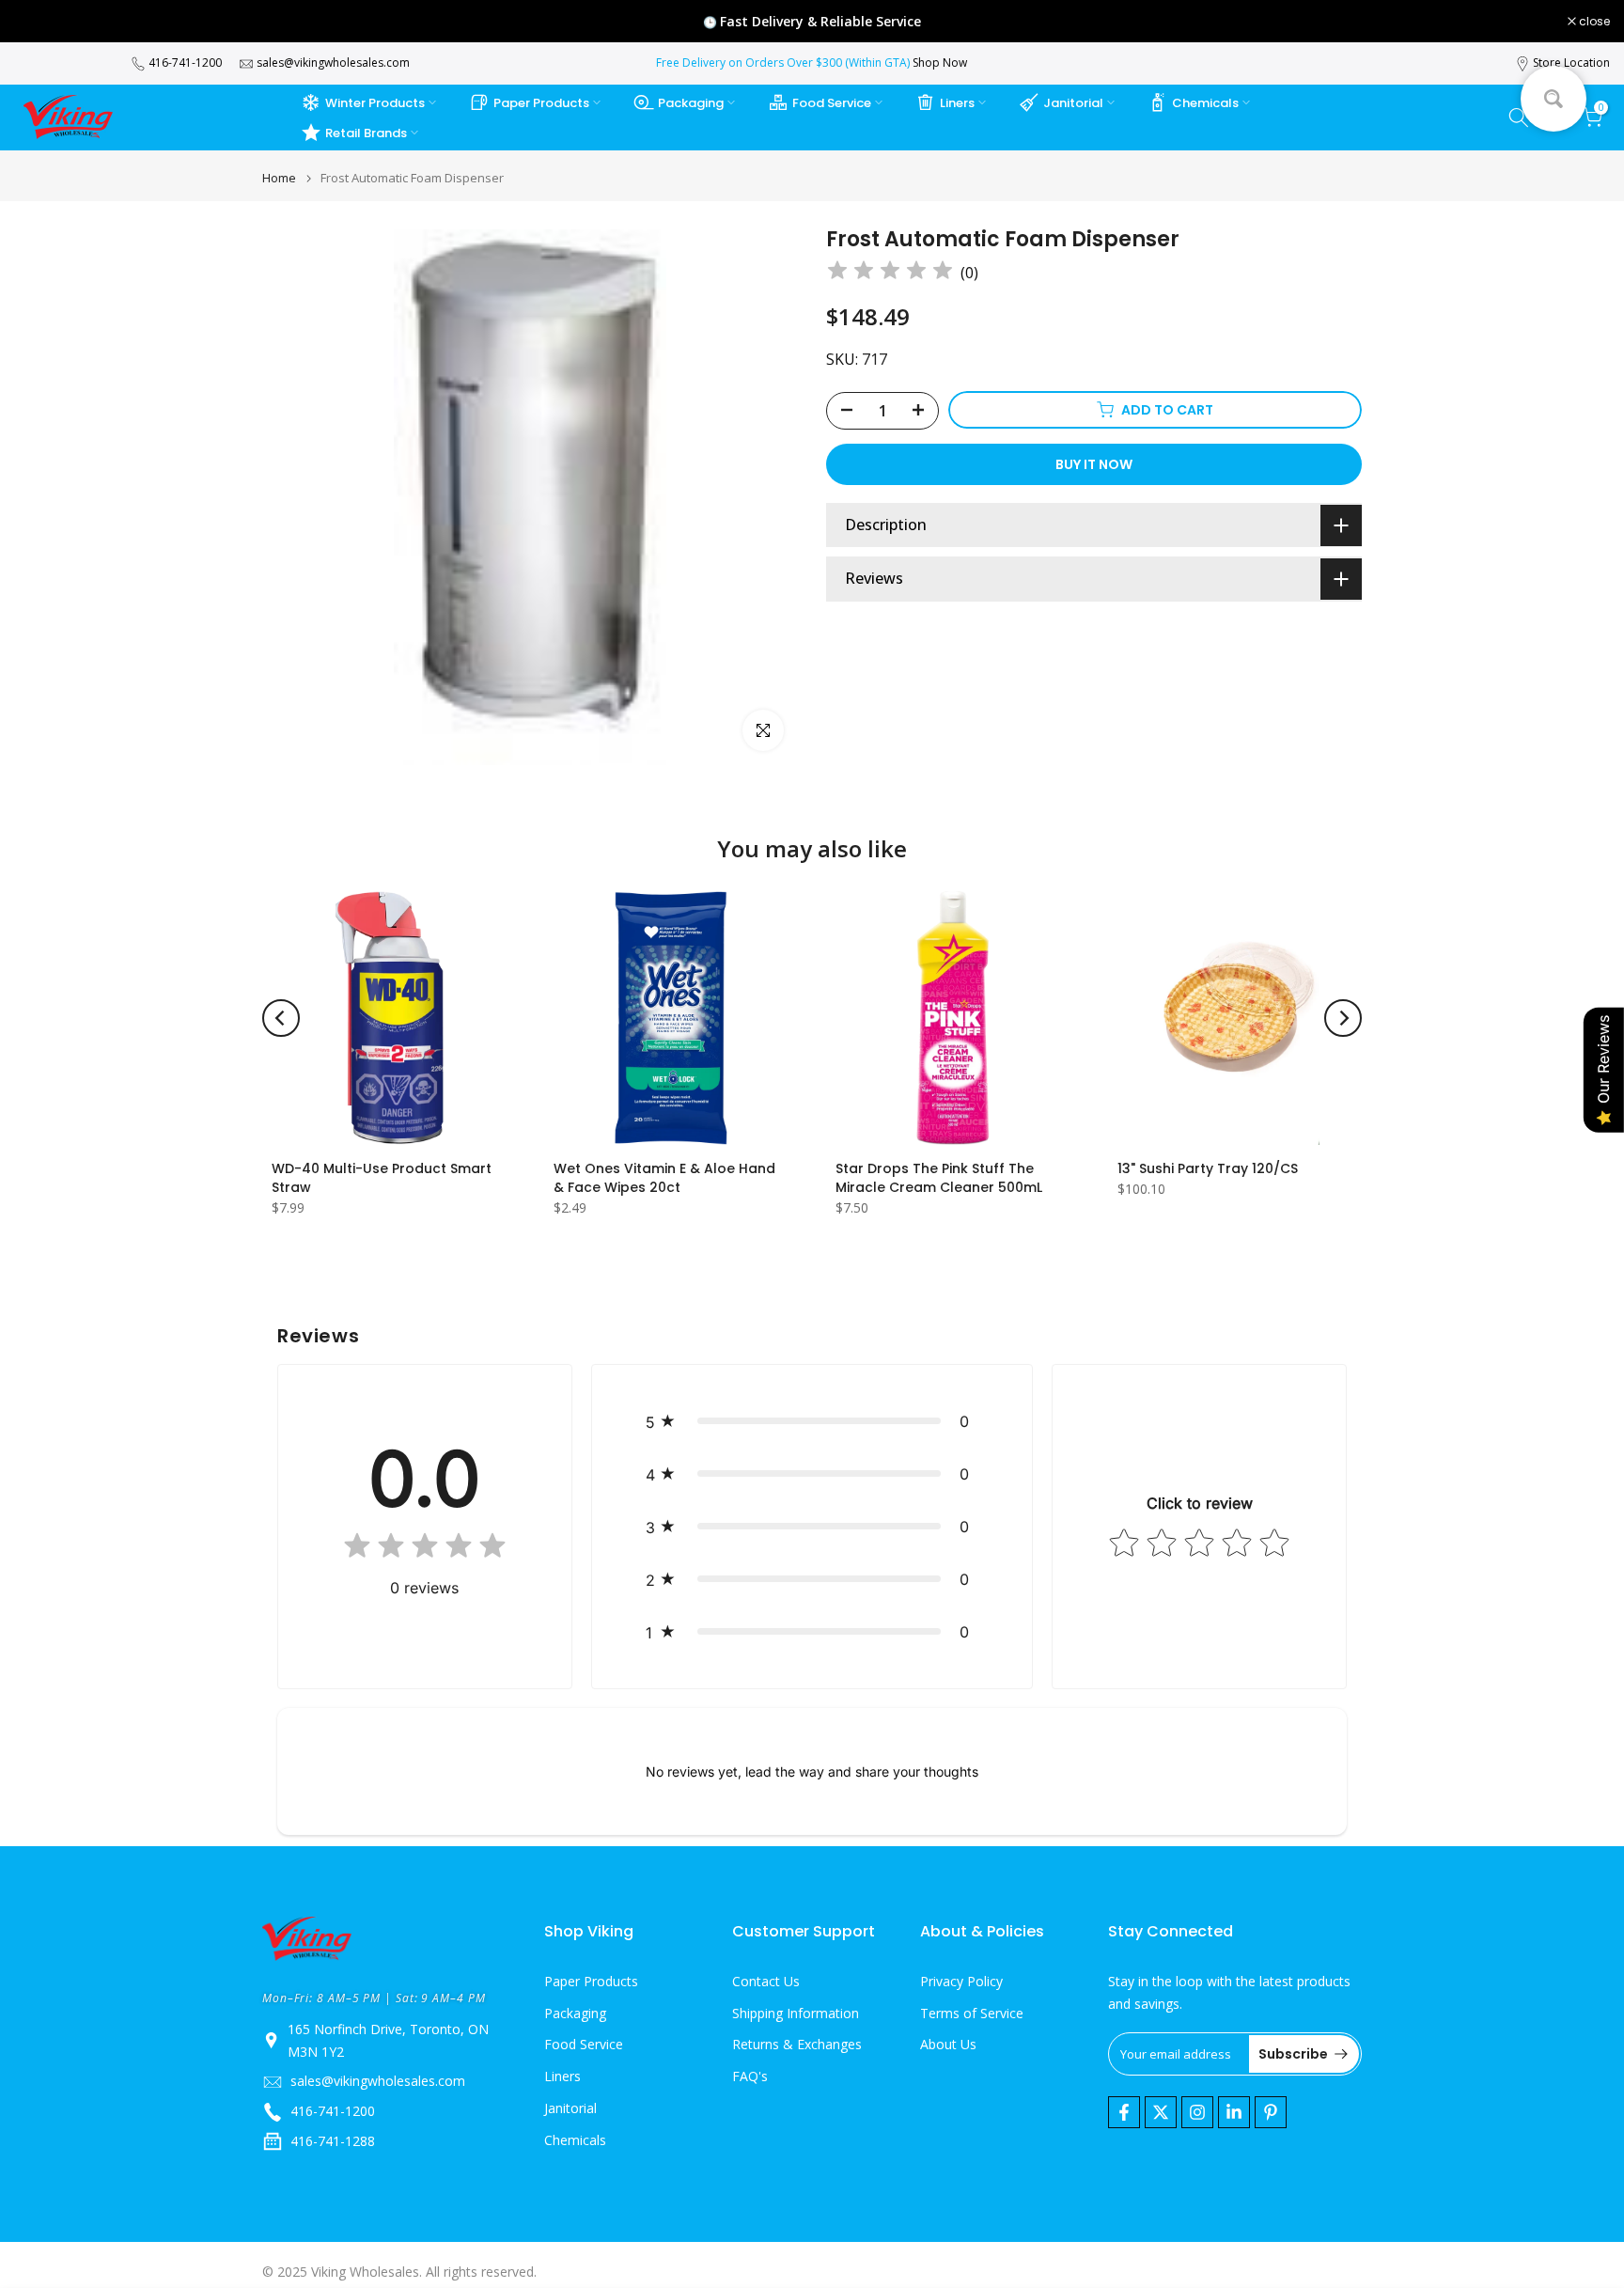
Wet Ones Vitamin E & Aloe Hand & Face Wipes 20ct (664, 1178)
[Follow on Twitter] (1161, 2112)
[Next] (1343, 1018)
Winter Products (375, 103)
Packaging (691, 103)
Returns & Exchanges (797, 2045)
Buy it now (1094, 463)
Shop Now (940, 63)
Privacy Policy (961, 1981)
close (39, 22)
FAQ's (750, 2077)
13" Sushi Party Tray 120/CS (1208, 1168)
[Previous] (281, 1018)
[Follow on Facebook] (1124, 2112)
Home (279, 178)
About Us (948, 2045)
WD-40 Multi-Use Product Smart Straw (382, 1178)
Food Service (832, 103)
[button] (812, 1421)
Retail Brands (366, 133)
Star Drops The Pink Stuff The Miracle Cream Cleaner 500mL (939, 1178)
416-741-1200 (185, 63)
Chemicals (1205, 103)
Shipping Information (796, 2013)
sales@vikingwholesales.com (333, 63)
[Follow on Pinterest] (1271, 2112)
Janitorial (1073, 103)
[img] (890, 273)
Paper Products (541, 103)
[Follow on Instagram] (1197, 2112)
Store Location (1571, 63)
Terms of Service (972, 2013)
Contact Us (766, 1981)
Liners (957, 103)
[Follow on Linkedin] (1234, 2112)
